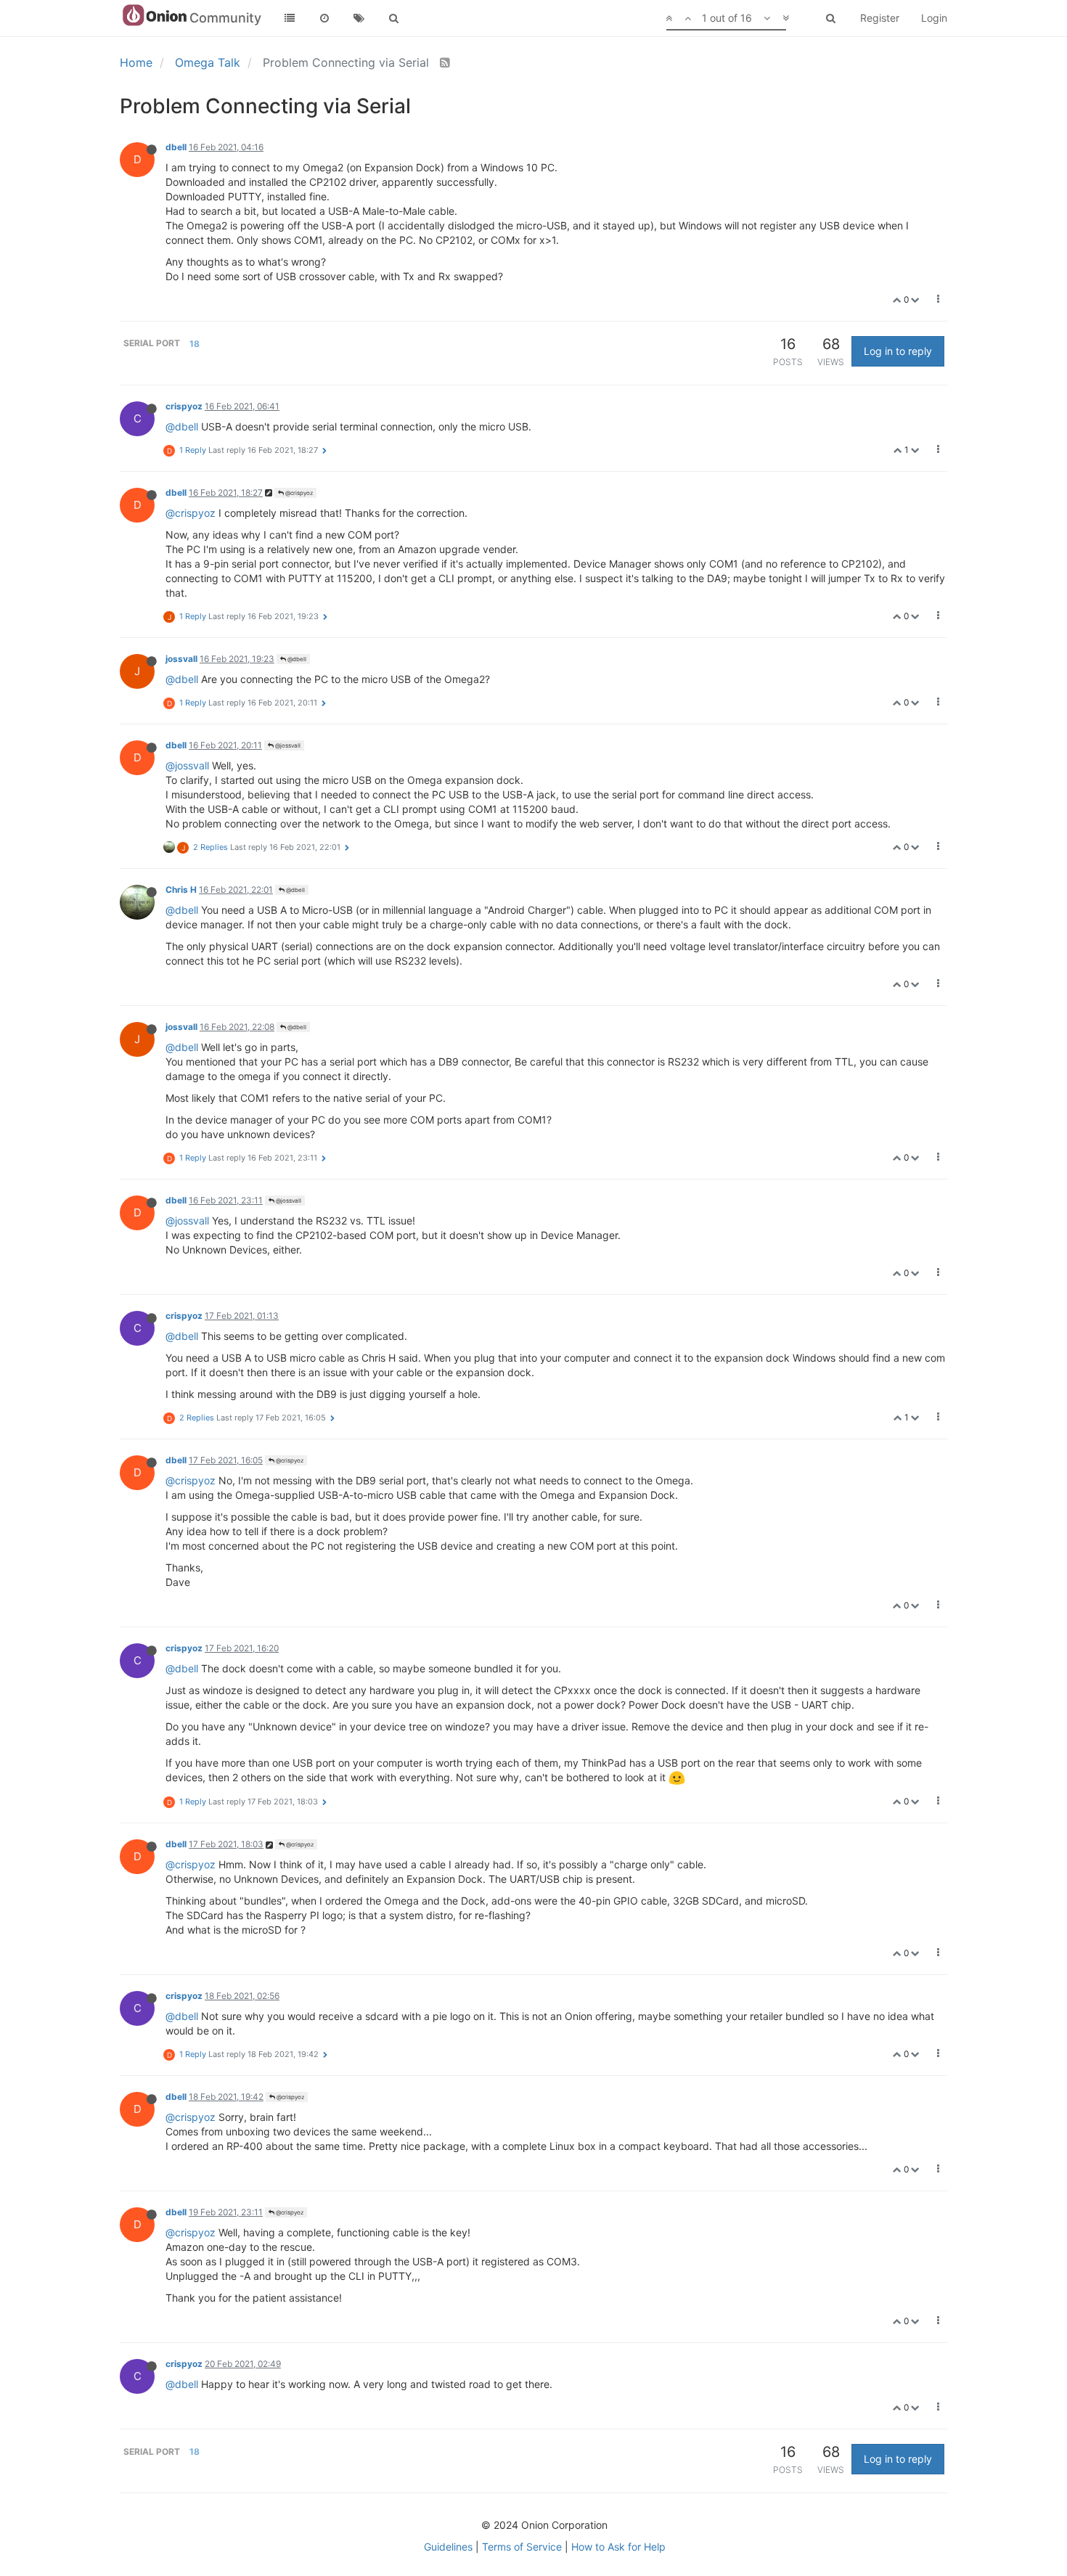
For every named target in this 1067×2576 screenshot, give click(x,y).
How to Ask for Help (618, 2547)
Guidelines (448, 2547)
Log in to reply (898, 351)
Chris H (181, 890)
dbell (176, 147)
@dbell (182, 426)
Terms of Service (522, 2547)
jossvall (181, 659)
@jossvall (287, 745)
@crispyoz (298, 493)
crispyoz (184, 406)
